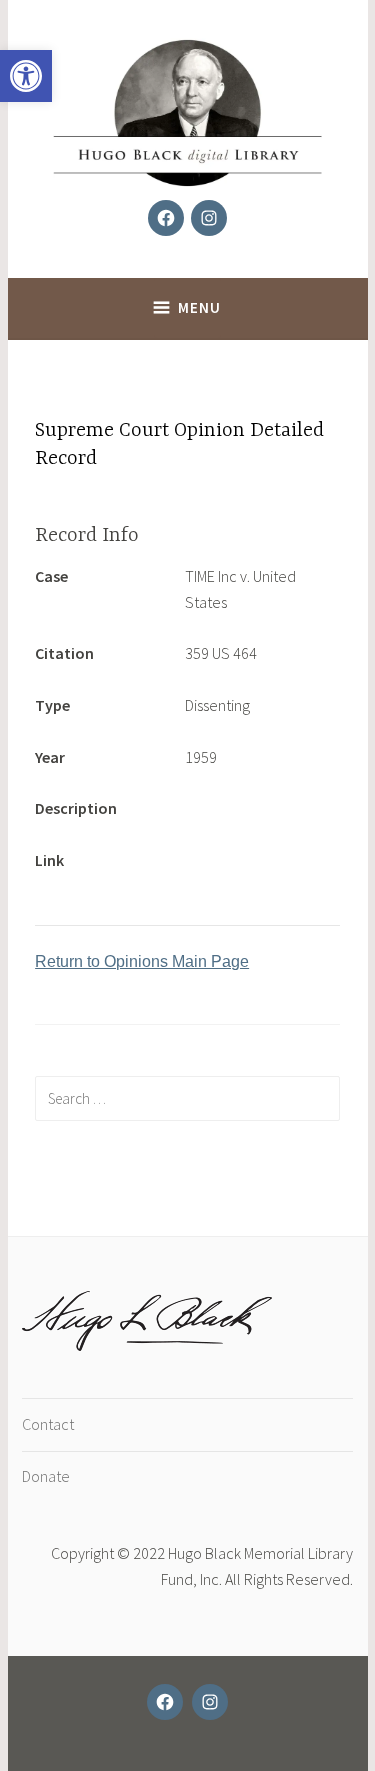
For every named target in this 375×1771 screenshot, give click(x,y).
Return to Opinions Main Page (142, 961)
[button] (26, 76)
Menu (199, 307)
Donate (46, 1476)
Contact (48, 1424)
